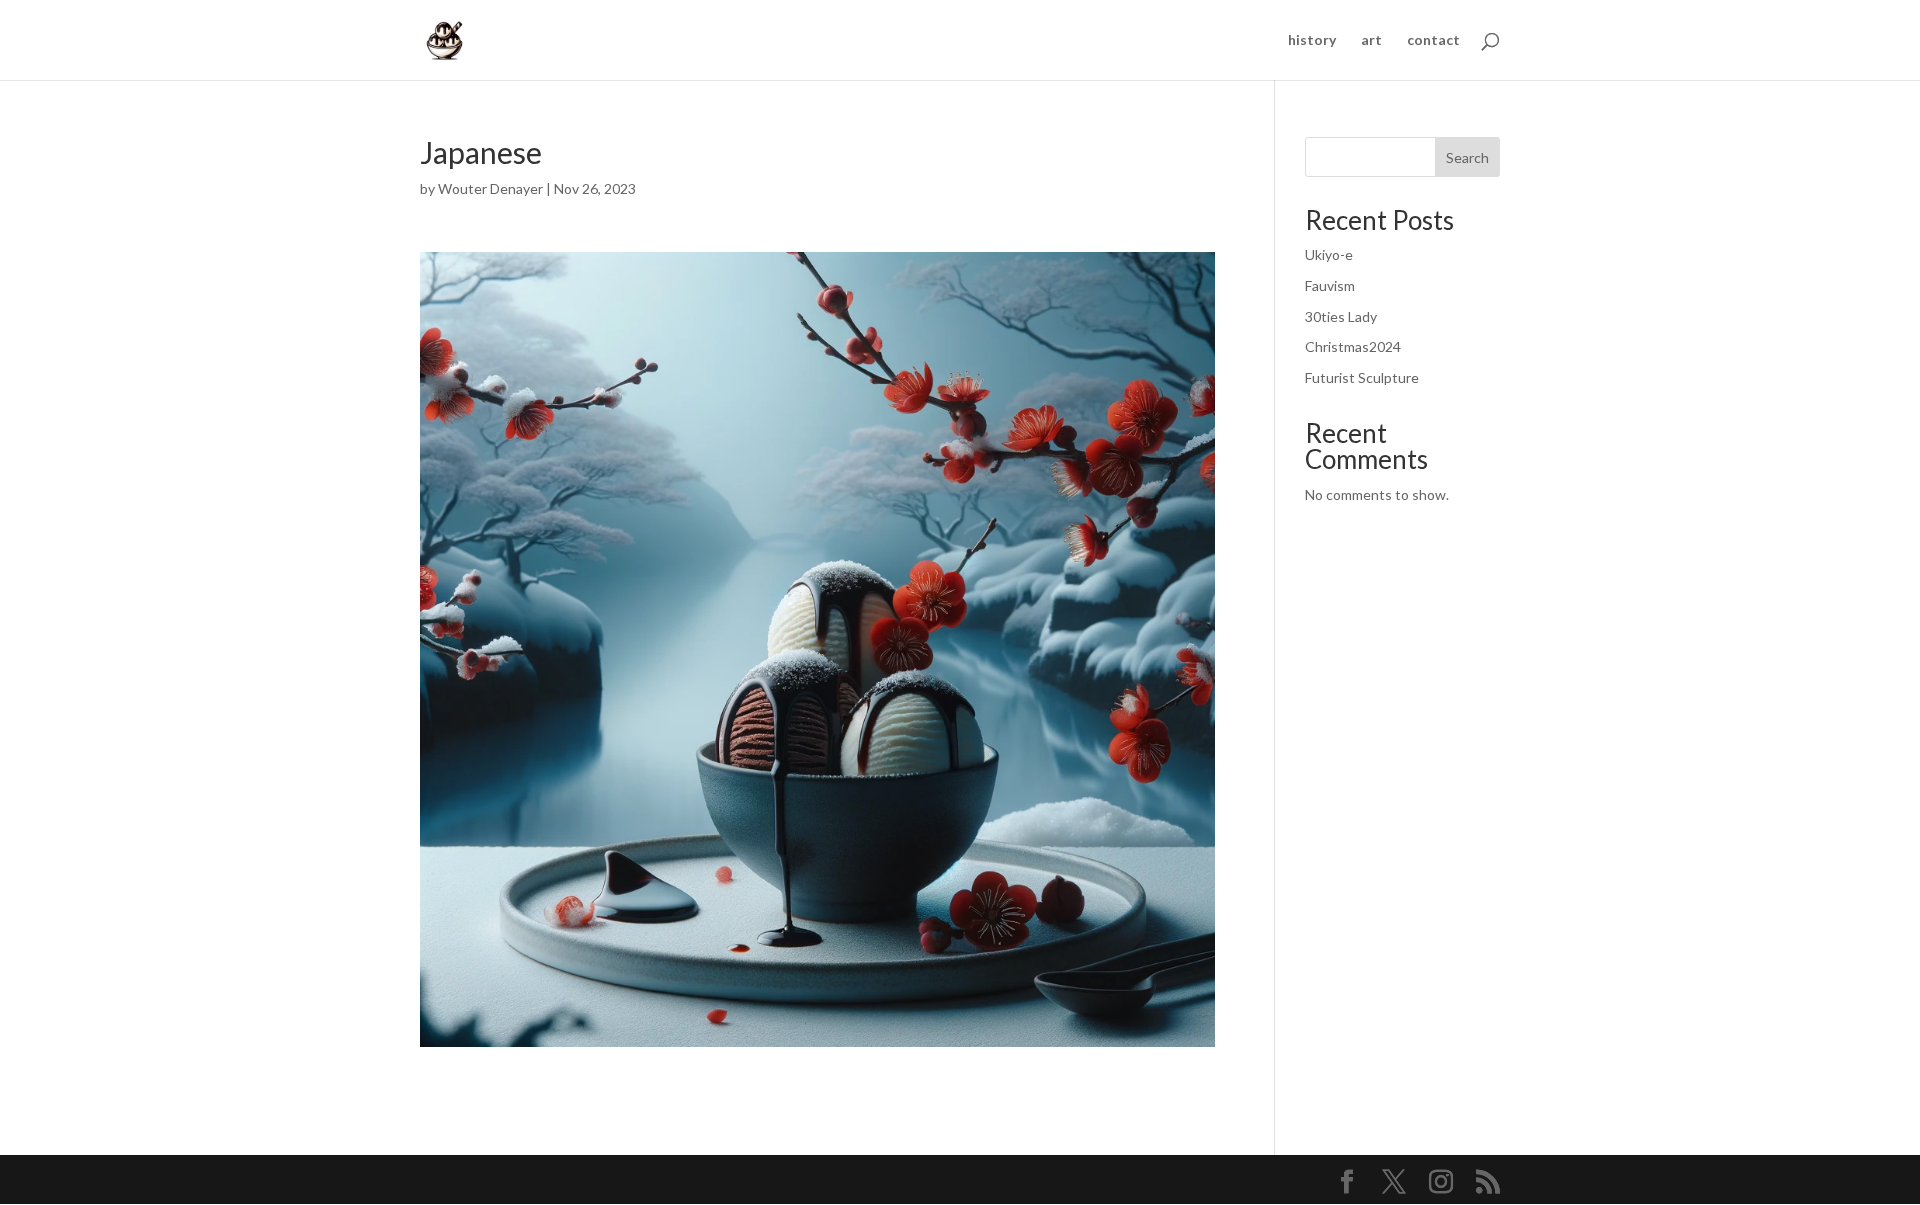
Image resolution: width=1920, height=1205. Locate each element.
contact (1433, 40)
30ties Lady (1341, 316)
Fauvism (1330, 285)
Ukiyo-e (1329, 254)
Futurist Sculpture (1362, 377)
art (1371, 40)
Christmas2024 (1353, 346)
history (1312, 40)
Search (1467, 157)
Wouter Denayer (490, 188)
